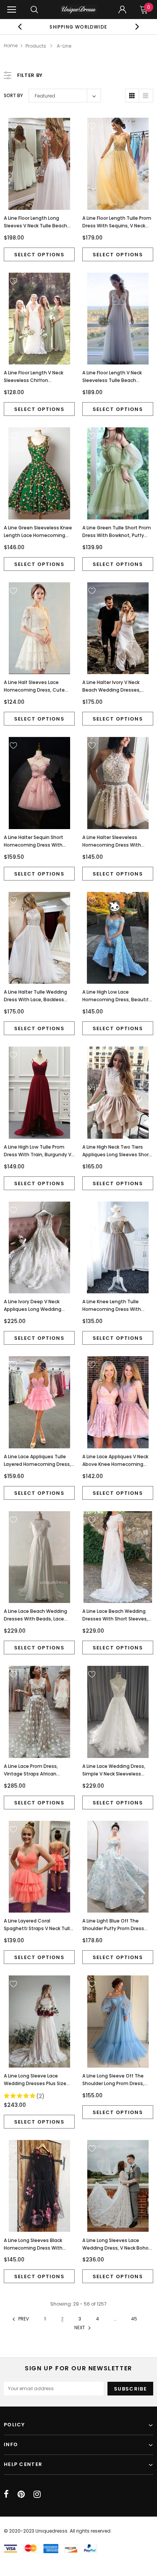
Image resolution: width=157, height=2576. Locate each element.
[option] (78, 27)
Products (36, 46)
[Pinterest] (21, 2494)
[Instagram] (37, 2494)
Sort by (13, 95)
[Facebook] (6, 2494)
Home (11, 46)
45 (134, 2319)
